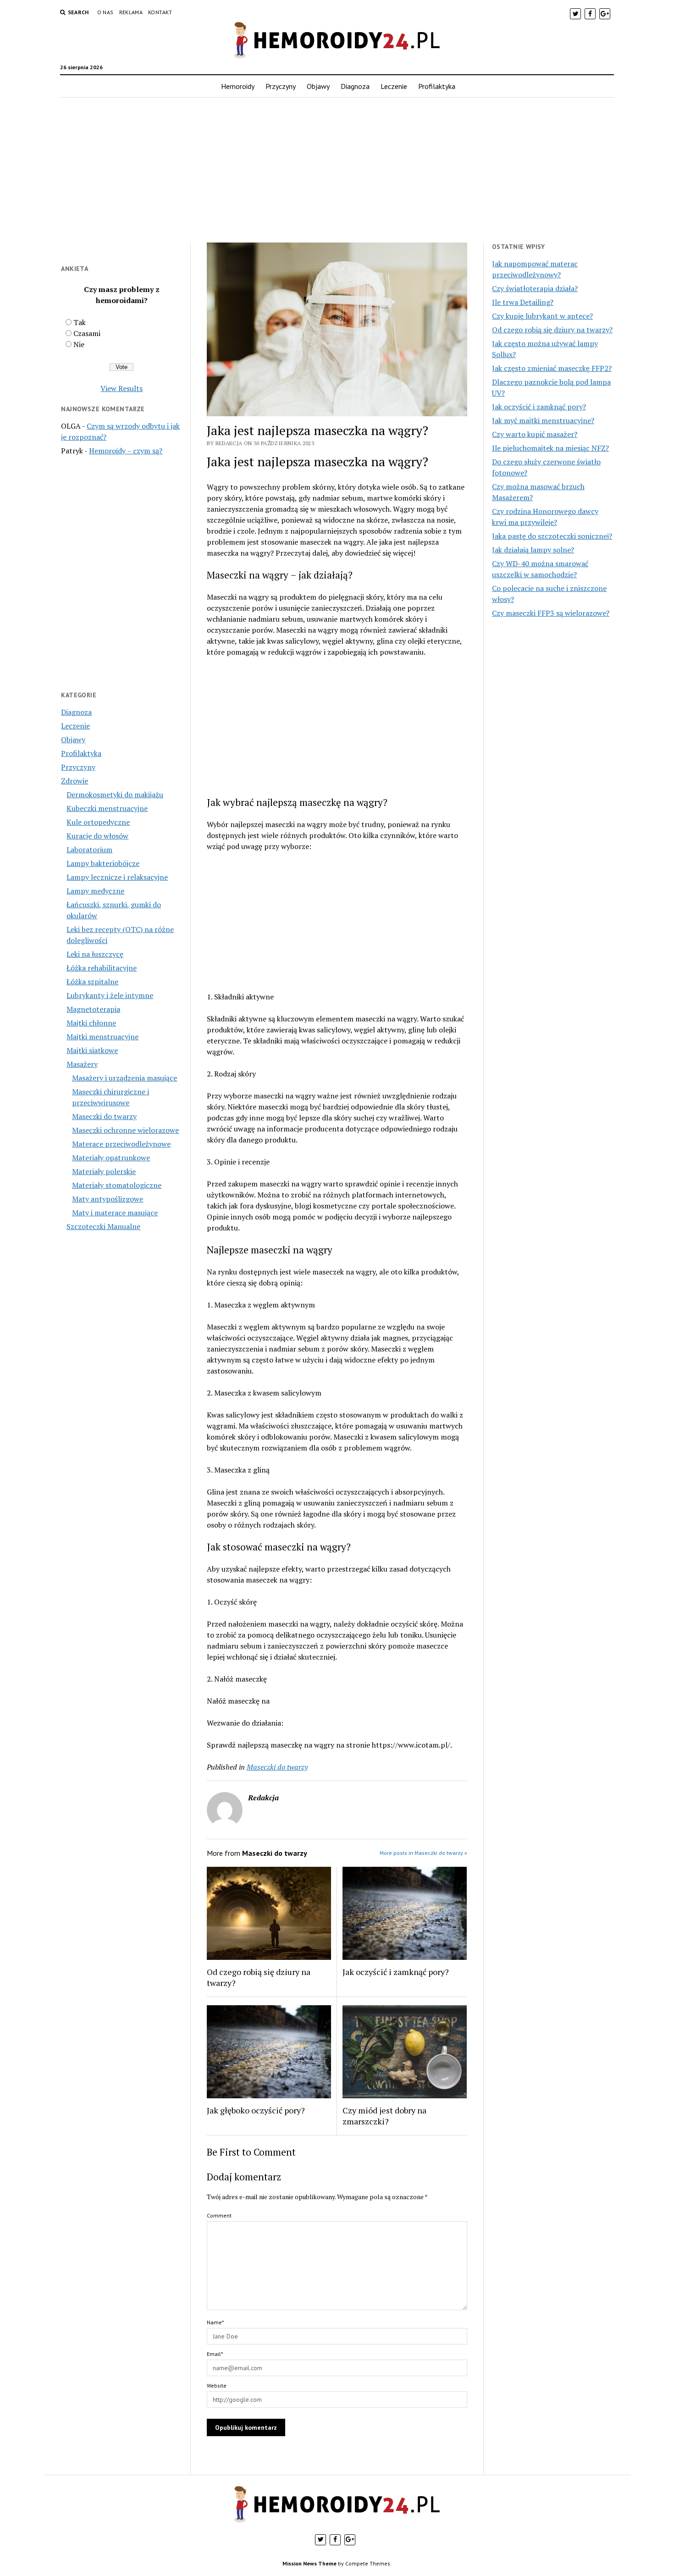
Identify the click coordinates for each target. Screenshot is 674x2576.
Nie (79, 344)
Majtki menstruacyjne (102, 1037)
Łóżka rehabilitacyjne (102, 968)
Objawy (318, 86)
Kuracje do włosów (97, 836)
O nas (105, 12)
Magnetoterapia (93, 1009)
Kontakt (160, 12)
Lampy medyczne (95, 891)
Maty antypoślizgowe (108, 1199)
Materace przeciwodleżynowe (121, 1144)
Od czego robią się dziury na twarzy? (259, 1977)
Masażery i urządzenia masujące (124, 1078)
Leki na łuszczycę (95, 954)
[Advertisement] (337, 170)
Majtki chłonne (91, 1023)
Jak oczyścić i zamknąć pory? (396, 1972)
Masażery (82, 1064)
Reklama (131, 12)
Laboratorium (89, 849)
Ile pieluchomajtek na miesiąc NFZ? (550, 448)
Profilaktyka (437, 86)
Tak (80, 322)
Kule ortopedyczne (98, 822)
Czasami (87, 333)
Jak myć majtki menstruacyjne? (543, 420)
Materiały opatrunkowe (111, 1158)
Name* (215, 2322)
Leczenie (394, 86)
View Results (122, 388)
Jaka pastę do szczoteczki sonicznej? (552, 536)
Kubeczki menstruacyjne (107, 808)
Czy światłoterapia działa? (535, 288)
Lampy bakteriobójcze (103, 863)
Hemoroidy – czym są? (126, 451)
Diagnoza (355, 86)
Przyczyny (281, 86)
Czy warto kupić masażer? (535, 434)
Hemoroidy (238, 86)
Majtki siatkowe (92, 1050)
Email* (215, 2354)
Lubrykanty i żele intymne (110, 995)
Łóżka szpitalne (92, 982)
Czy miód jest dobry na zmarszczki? (384, 2116)
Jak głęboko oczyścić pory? (256, 2110)
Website (217, 2386)
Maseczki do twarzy (104, 1116)
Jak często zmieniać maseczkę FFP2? (552, 368)
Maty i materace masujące (115, 1213)
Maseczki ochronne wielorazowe (125, 1130)
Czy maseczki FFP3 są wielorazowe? (551, 613)
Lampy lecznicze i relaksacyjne (117, 877)
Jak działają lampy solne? (533, 550)
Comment (219, 2215)
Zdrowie (75, 781)
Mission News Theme (309, 2563)
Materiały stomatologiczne (117, 1185)
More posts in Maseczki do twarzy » (423, 1853)
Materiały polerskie (104, 1171)
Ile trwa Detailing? (523, 302)
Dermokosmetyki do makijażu (115, 794)
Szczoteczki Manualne (103, 1226)
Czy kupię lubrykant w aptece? (542, 316)
